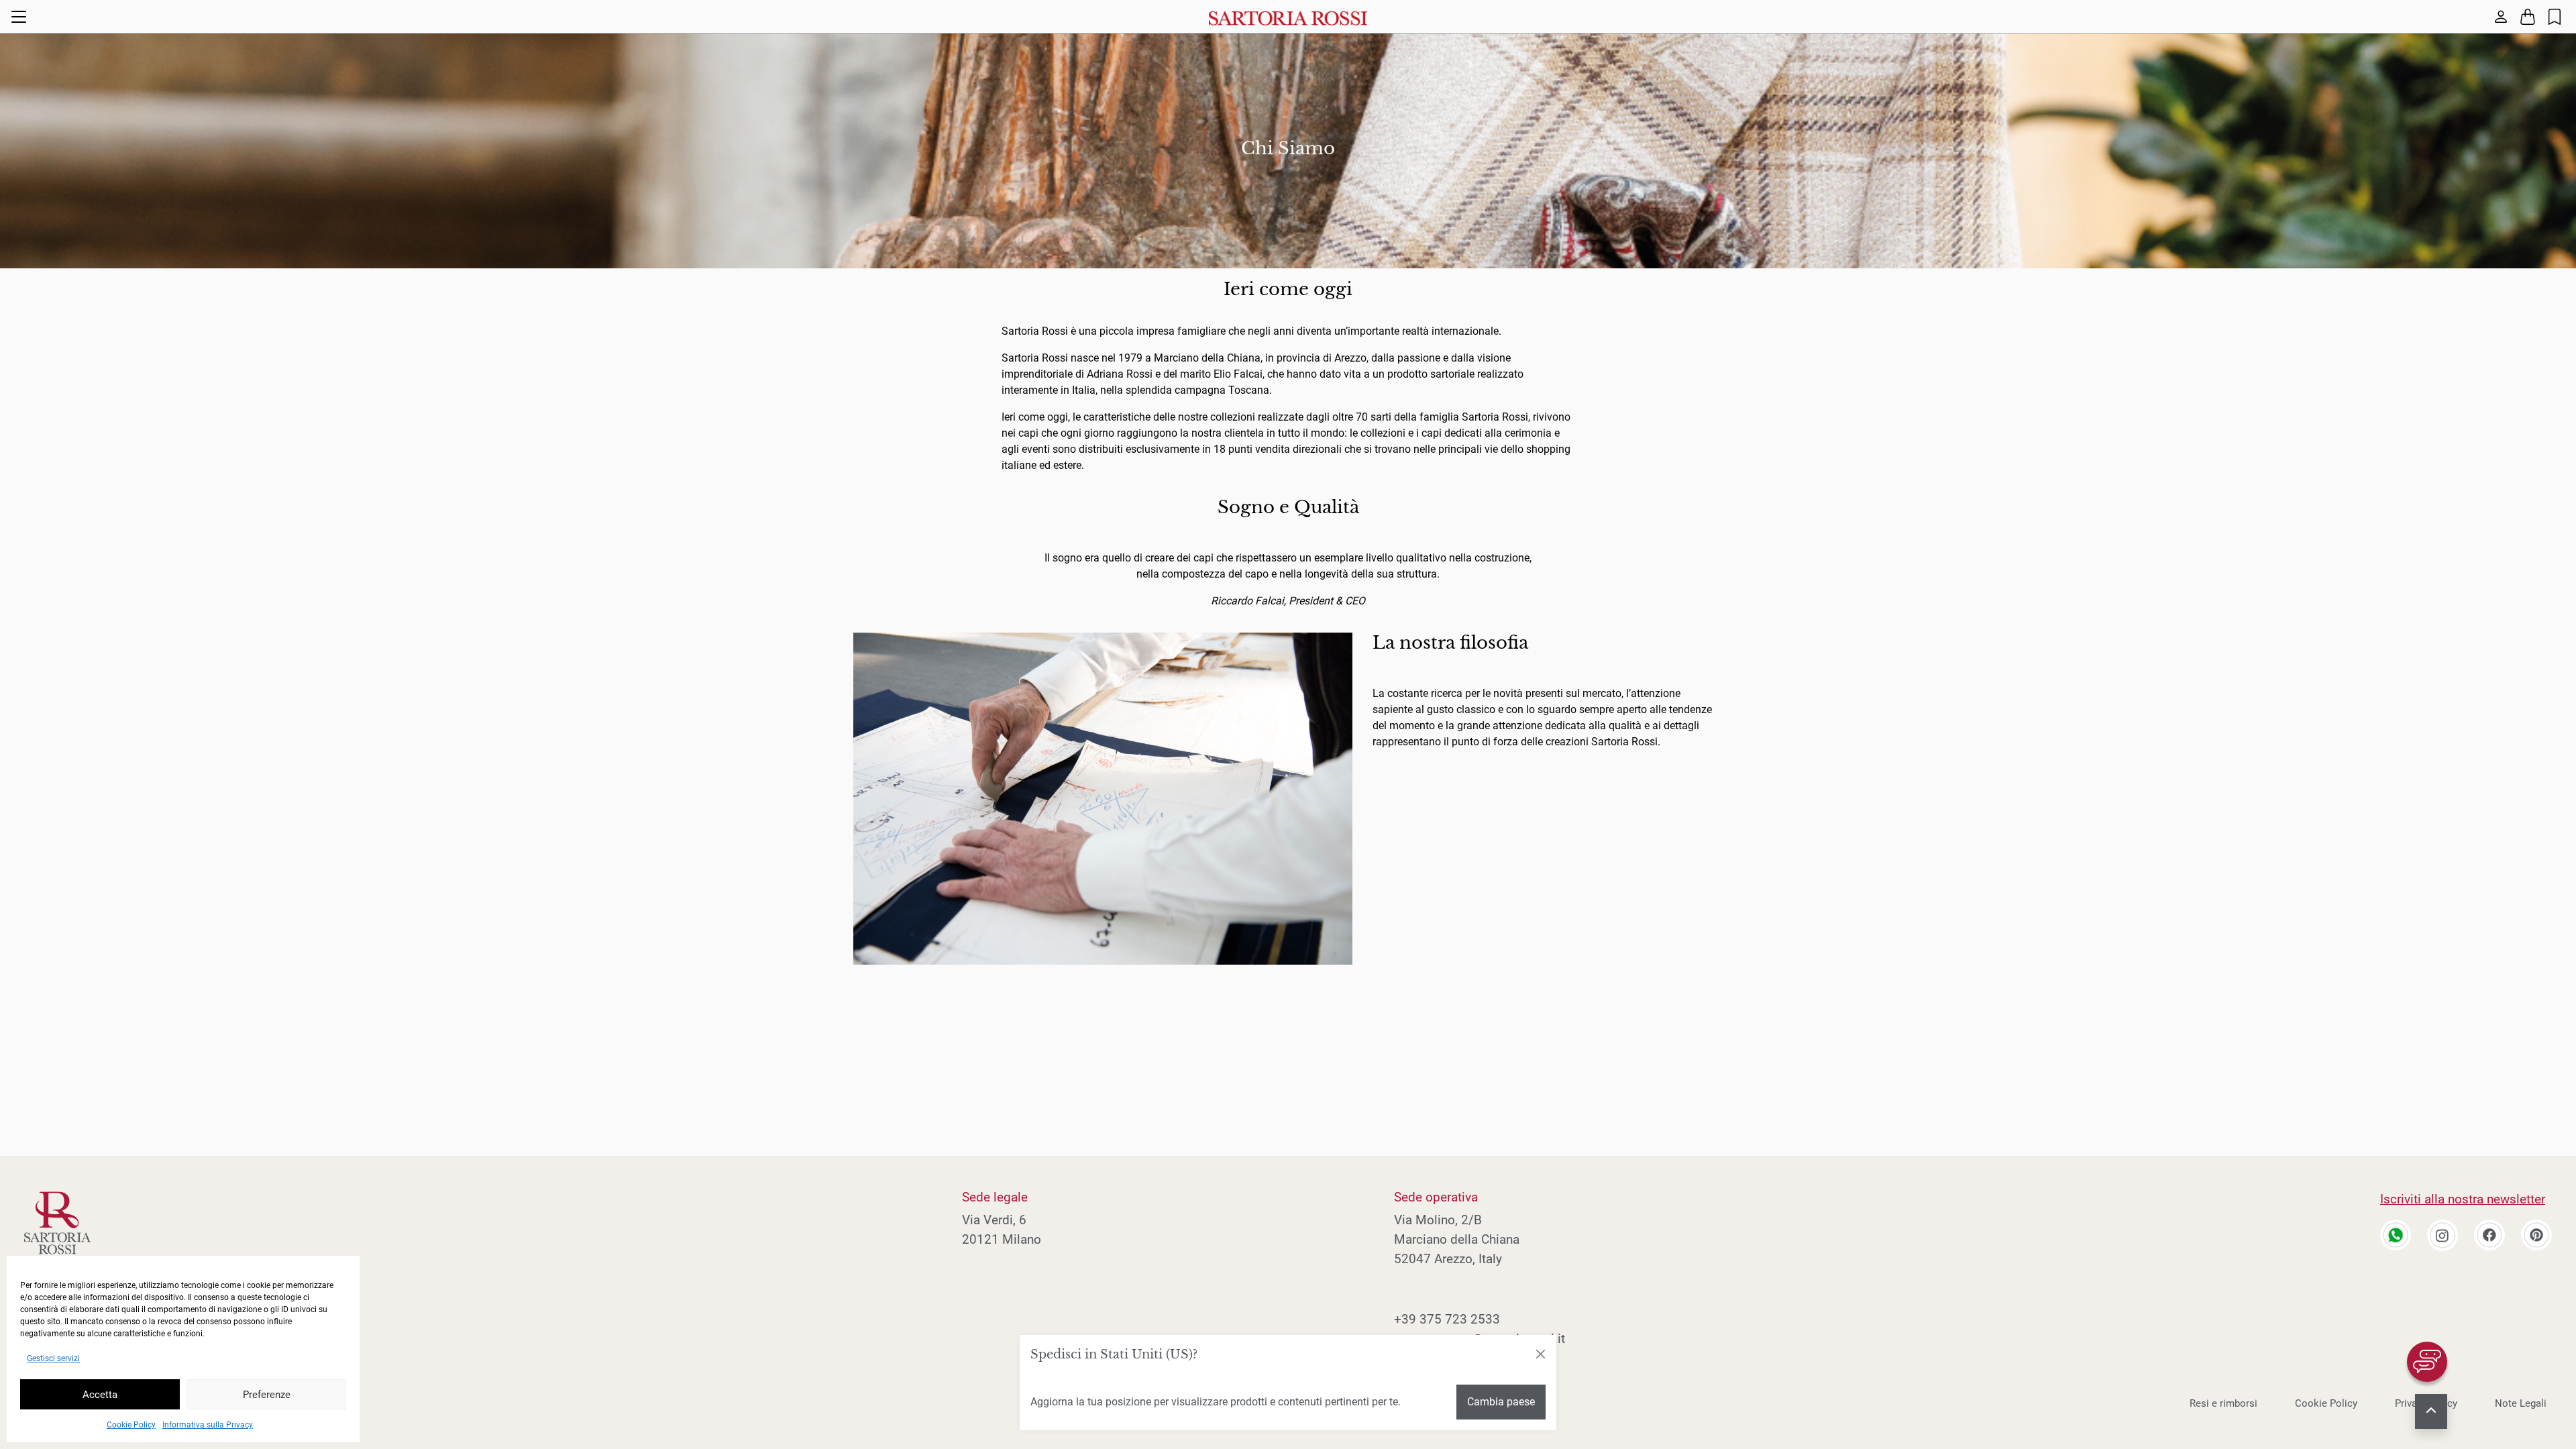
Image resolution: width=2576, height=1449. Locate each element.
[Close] (1540, 1354)
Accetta (100, 1395)
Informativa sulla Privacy (208, 1425)
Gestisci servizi (53, 1358)
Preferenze (267, 1395)
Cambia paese (1501, 1402)
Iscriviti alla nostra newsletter (2463, 1199)
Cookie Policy (131, 1425)
